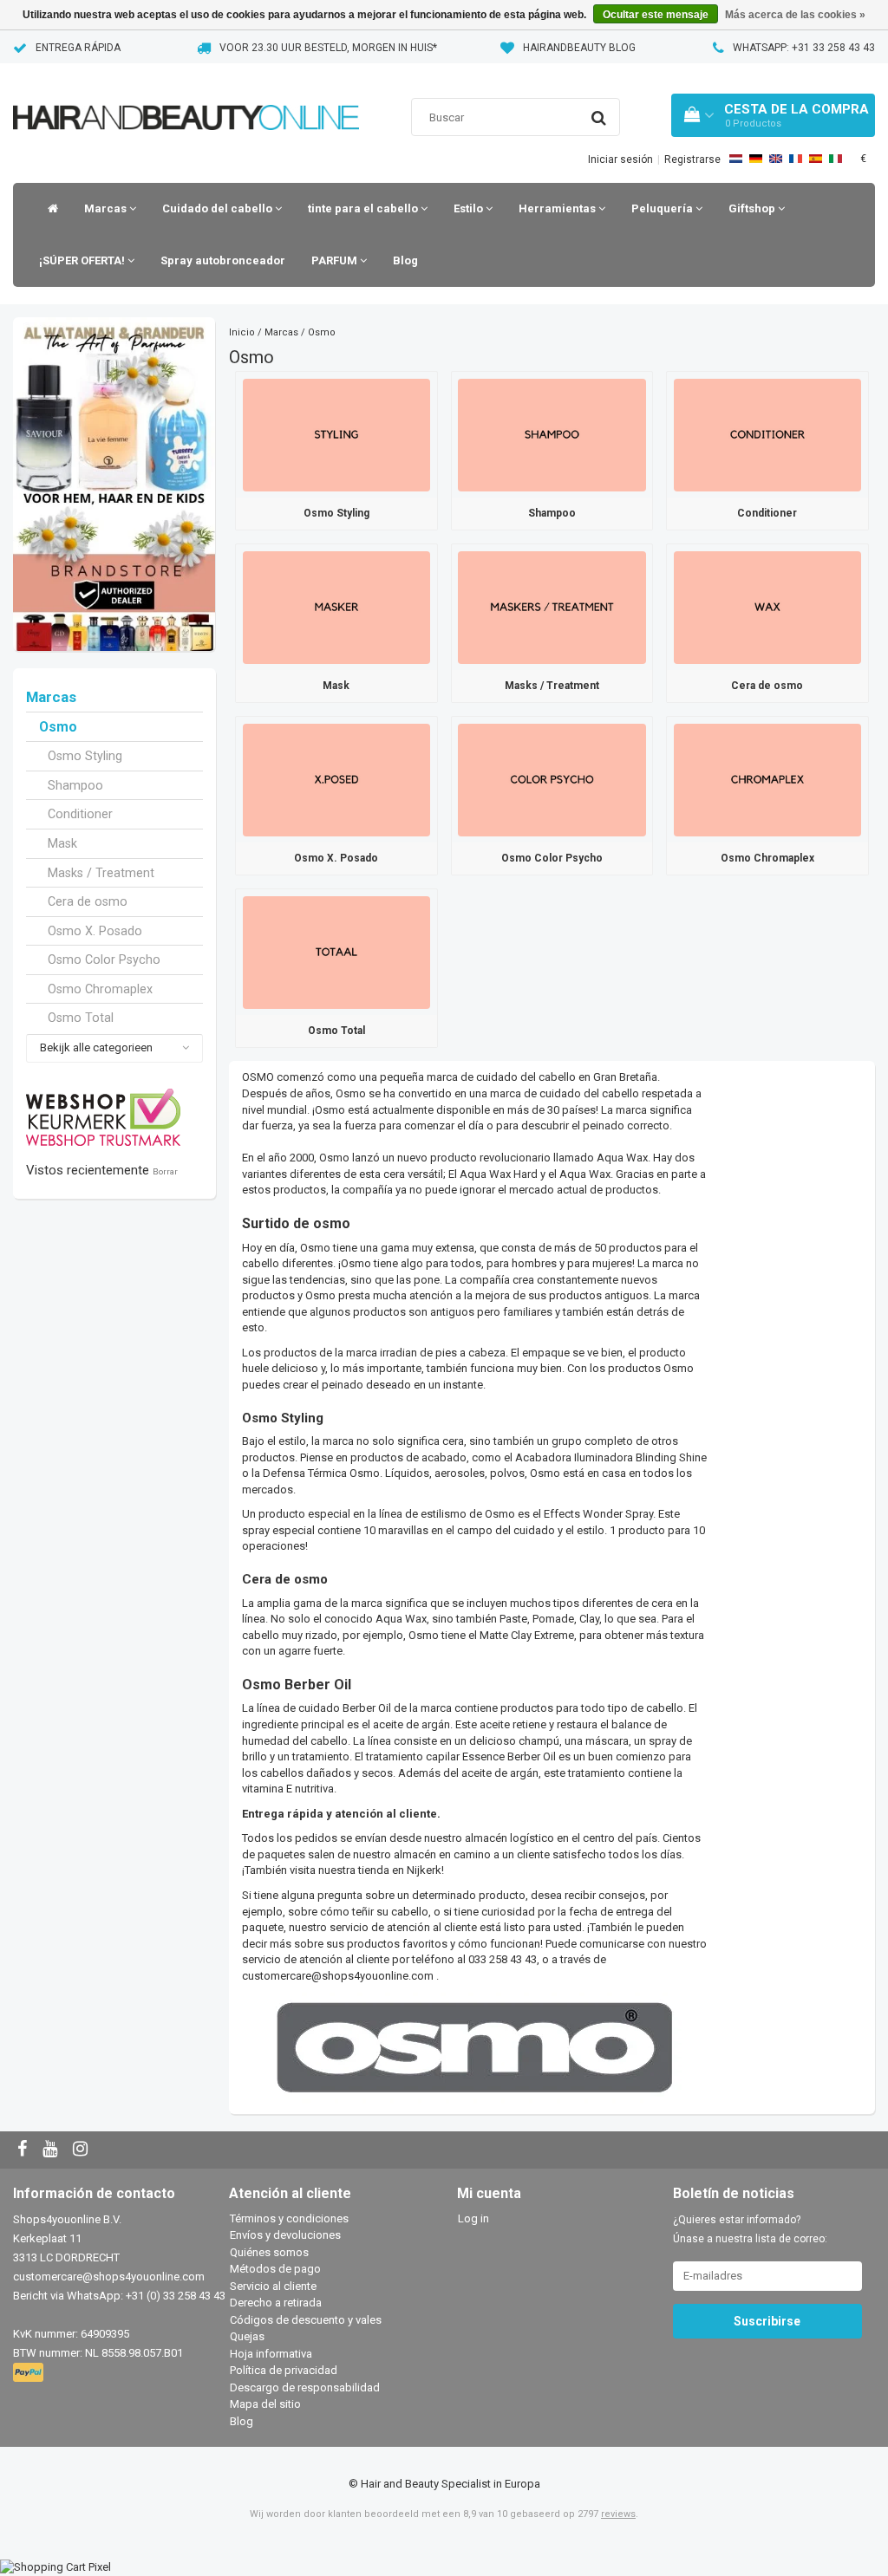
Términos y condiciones (289, 2218)
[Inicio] (49, 209)
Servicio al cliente (273, 2286)
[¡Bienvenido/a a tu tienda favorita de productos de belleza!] (186, 96)
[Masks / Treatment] (552, 606)
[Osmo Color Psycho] (552, 779)
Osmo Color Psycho (104, 959)
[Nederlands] (736, 159)
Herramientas (558, 208)
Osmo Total (81, 1018)
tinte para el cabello (364, 208)
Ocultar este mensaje (656, 15)
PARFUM (336, 260)
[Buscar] (599, 118)
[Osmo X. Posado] (337, 779)
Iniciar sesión (620, 159)
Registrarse (692, 159)
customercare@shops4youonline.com (338, 1976)
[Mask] (337, 606)
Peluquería (663, 208)
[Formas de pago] (30, 2373)
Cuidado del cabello (219, 208)
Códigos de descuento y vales (306, 2320)
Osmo (58, 727)
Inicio (242, 332)
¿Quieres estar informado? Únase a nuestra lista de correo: (750, 2229)
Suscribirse (767, 2321)
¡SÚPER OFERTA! (83, 260)
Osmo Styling (85, 756)
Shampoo (75, 785)
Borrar (165, 1171)
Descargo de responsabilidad (305, 2387)
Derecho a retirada (276, 2303)
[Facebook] (24, 2150)
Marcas (107, 208)
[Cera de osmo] (768, 606)
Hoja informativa (271, 2354)
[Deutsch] (756, 159)
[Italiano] (836, 159)
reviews (618, 2514)
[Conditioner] (768, 434)
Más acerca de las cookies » (795, 15)
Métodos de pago (275, 2269)
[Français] (796, 159)
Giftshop (753, 208)
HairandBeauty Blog (579, 48)
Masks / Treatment (101, 873)
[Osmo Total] (337, 951)
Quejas (247, 2336)
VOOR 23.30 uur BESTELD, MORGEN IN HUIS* (328, 48)
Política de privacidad (284, 2370)
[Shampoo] (552, 434)
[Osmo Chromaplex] (768, 779)
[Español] (816, 159)
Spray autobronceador (223, 260)
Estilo (470, 208)
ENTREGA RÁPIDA (78, 48)
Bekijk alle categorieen (96, 1047)
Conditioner (80, 814)
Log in (473, 2218)
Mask (62, 843)
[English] (776, 159)
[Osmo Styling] (337, 434)
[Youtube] (52, 2150)
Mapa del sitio (265, 2404)
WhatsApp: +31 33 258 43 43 (804, 48)
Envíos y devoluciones (285, 2235)
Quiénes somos (269, 2252)
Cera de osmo (88, 901)
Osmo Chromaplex (100, 989)
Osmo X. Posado (95, 931)
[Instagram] (82, 2150)
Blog (405, 260)
